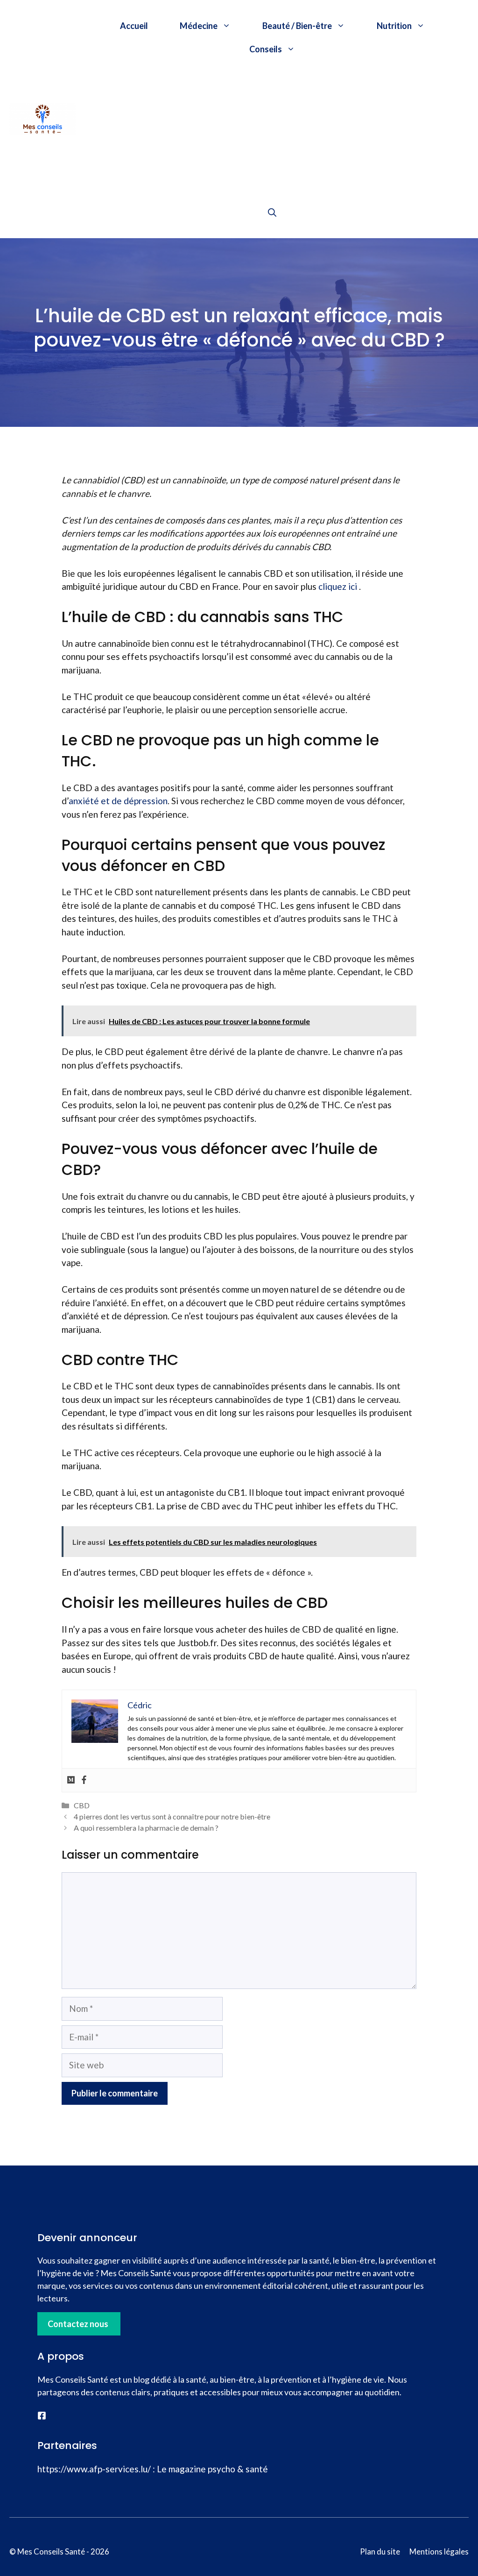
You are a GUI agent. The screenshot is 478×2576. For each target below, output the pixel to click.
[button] (272, 212)
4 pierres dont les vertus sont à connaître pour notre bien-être (172, 1816)
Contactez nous (78, 2324)
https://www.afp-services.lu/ (94, 2469)
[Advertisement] (272, 131)
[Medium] (71, 1780)
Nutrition (394, 26)
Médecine (199, 26)
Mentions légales (439, 2551)
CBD (82, 1805)
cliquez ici (338, 586)
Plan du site (380, 2551)
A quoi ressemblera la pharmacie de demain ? (146, 1828)
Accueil (134, 26)
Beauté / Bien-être (297, 26)
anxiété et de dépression (118, 801)
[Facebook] (84, 1780)
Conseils (266, 49)
